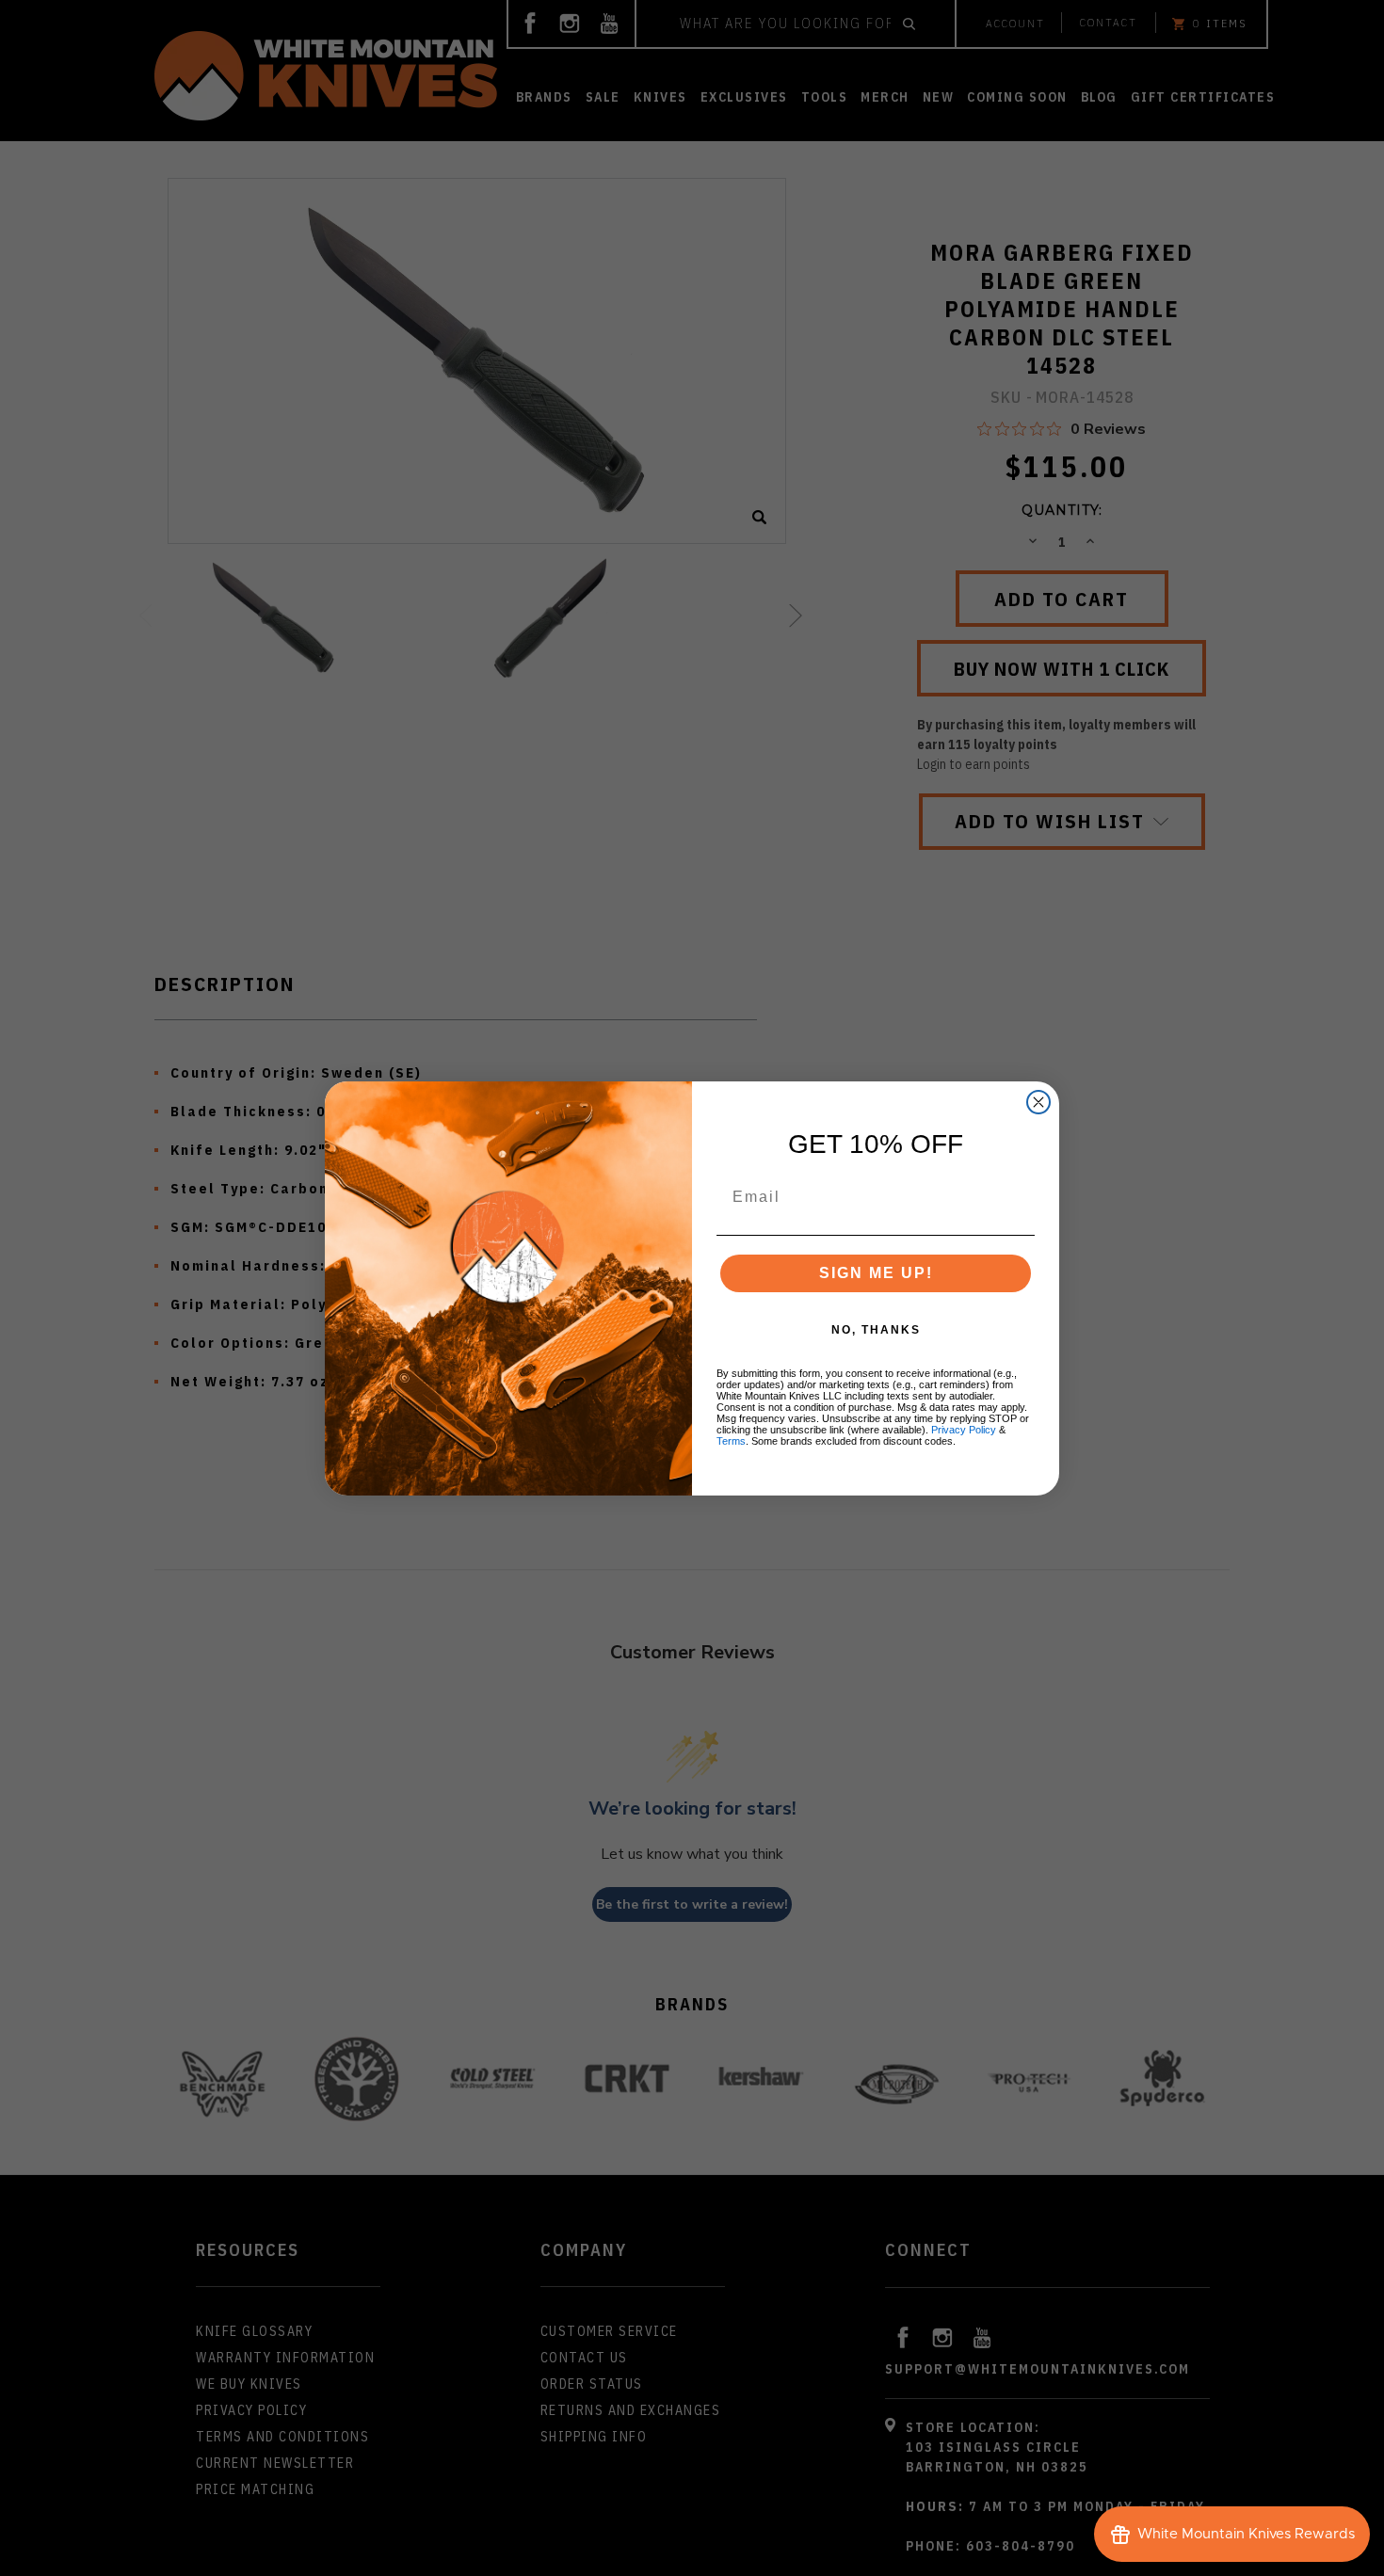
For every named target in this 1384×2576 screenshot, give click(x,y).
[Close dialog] (1038, 1102)
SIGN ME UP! (876, 1273)
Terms (731, 1441)
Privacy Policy (964, 1430)
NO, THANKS (876, 1330)
